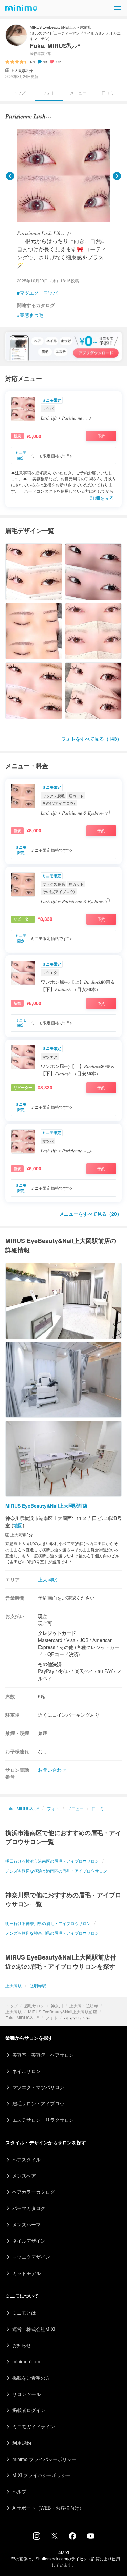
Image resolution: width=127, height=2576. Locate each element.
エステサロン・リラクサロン (43, 2120)
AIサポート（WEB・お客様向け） (48, 2508)
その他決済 (50, 1664)
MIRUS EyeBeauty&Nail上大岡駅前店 (62, 2011)
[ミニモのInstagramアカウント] (37, 2538)
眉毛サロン (34, 2005)
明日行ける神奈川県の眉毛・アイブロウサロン (48, 1923)
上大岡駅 (14, 2011)
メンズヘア (24, 2175)
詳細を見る (102, 498)
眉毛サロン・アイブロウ (38, 2103)
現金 (43, 1616)
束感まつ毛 (31, 315)
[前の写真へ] (10, 176)
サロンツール (26, 2394)
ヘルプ (19, 2491)
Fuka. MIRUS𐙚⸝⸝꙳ (22, 2018)
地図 (18, 1525)
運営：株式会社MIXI (34, 2329)
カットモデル (26, 2273)
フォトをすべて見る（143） (91, 739)
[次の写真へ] (117, 176)
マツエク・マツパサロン (38, 2087)
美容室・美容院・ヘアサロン (43, 2055)
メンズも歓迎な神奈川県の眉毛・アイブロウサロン (52, 1933)
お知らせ (22, 2345)
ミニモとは (24, 2313)
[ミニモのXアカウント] (55, 2537)
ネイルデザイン (29, 2241)
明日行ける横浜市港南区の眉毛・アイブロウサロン (52, 1861)
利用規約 (22, 2443)
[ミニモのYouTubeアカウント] (91, 2537)
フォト (51, 2018)
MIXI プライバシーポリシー (41, 2475)
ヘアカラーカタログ (34, 2192)
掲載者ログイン (29, 2410)
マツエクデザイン (31, 2257)
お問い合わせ (52, 1770)
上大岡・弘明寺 (84, 2005)
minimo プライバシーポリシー (44, 2459)
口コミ (108, 93)
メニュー (78, 93)
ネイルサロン (26, 2071)
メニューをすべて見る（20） (90, 1214)
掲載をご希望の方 (31, 2378)
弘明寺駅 (38, 1985)
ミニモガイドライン (34, 2426)
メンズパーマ (26, 2224)
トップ (12, 2005)
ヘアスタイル (26, 2159)
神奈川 (57, 2005)
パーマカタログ (29, 2208)
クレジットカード (57, 1633)
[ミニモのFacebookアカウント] (72, 2538)
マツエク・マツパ (39, 293)
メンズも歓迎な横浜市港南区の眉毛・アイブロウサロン (56, 1871)
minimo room (26, 2361)
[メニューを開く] (118, 8)
